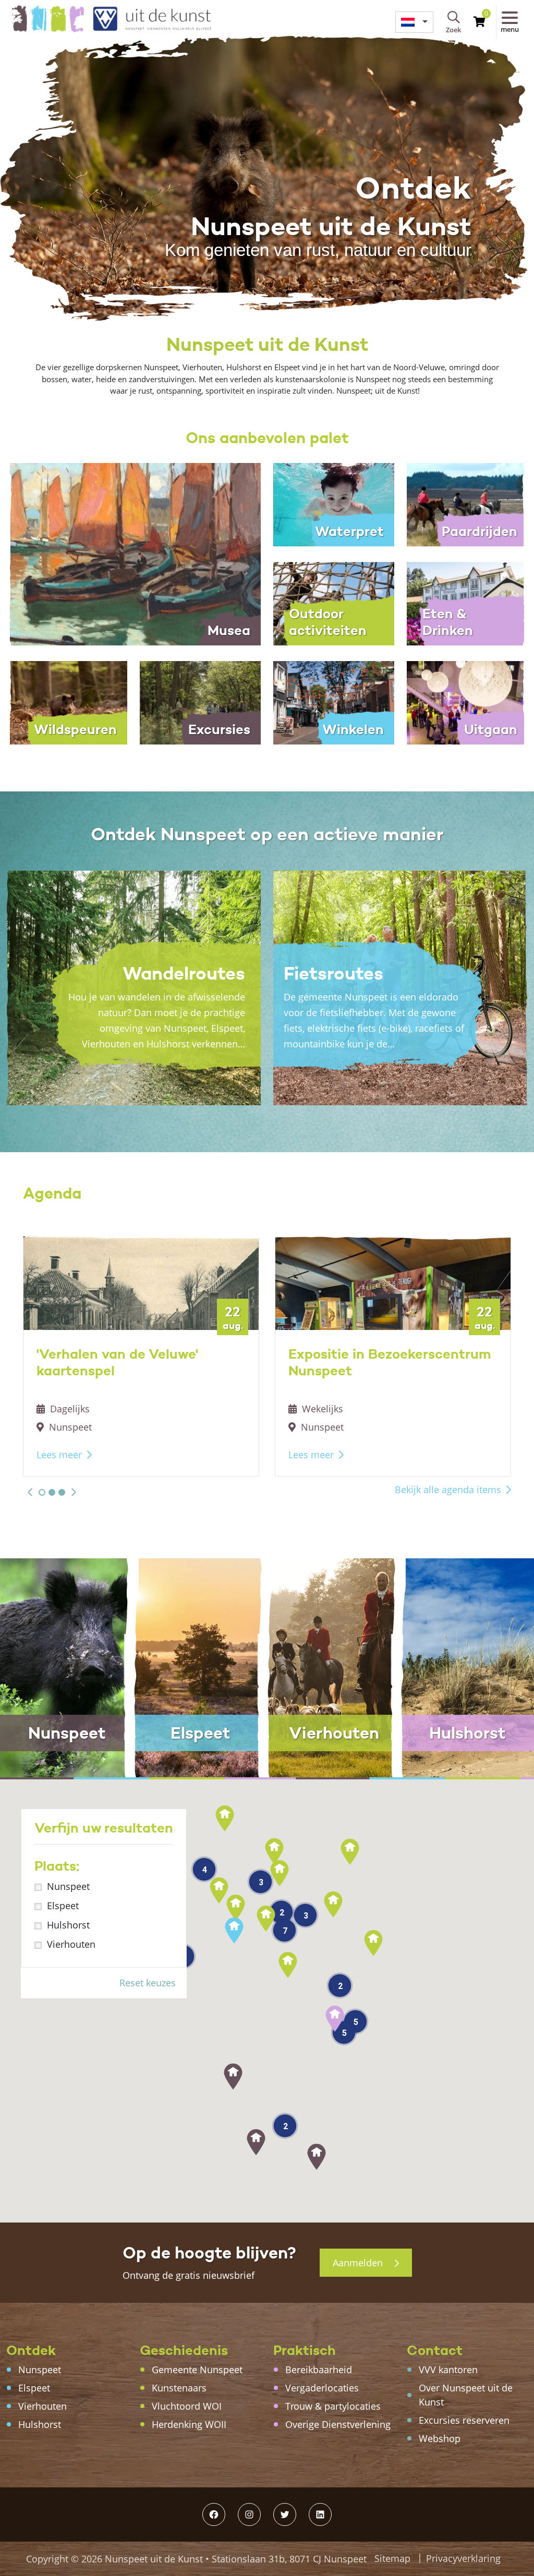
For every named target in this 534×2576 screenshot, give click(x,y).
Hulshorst (68, 1925)
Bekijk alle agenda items (448, 1490)
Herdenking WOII (189, 2424)
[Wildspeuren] (67, 702)
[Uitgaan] (467, 702)
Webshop (440, 2438)
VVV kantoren (448, 2370)
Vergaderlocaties (322, 2388)
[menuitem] (414, 22)
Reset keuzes (148, 1983)
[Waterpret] (334, 504)
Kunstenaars (179, 2388)
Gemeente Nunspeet (197, 2370)
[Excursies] (200, 702)
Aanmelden (359, 2263)
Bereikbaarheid (319, 2370)
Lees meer (59, 1455)
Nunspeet (68, 1886)
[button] (30, 1492)
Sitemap (392, 2558)
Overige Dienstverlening (338, 2424)
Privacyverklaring (463, 2558)
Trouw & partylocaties (333, 2406)
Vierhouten (71, 1944)
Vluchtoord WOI (187, 2406)
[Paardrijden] (467, 504)
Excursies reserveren (464, 2420)
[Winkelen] (334, 702)
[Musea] (133, 553)
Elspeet (63, 1906)
